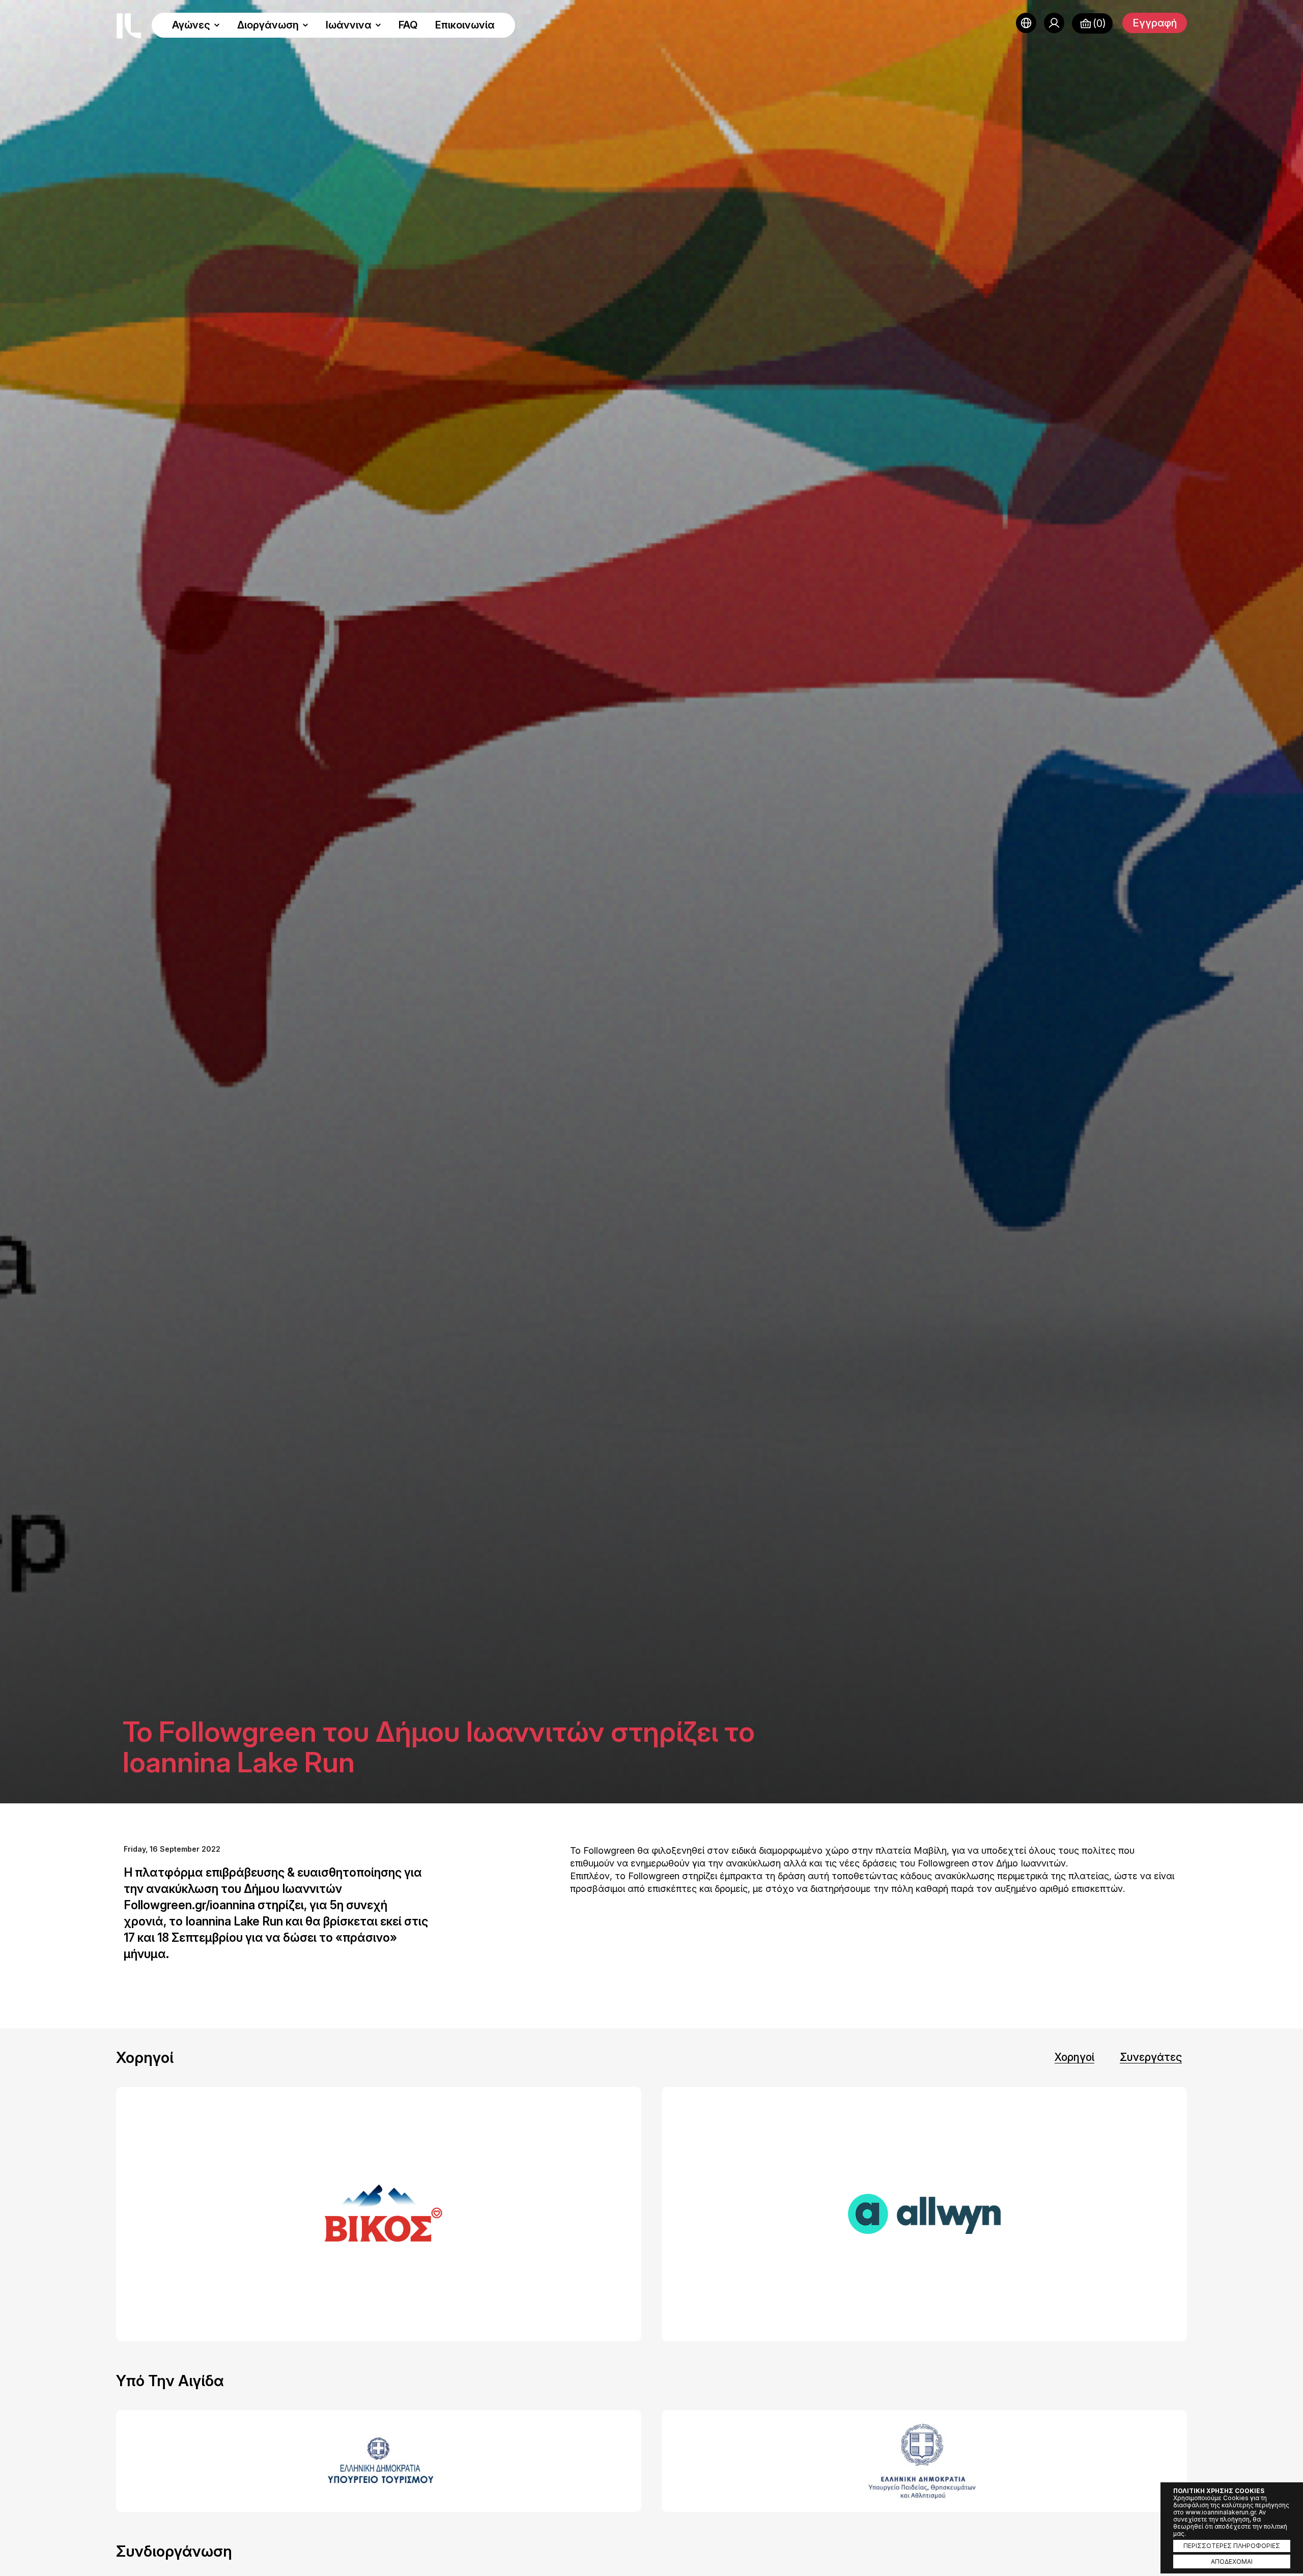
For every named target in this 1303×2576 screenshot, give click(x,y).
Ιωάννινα (349, 25)
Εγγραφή (1155, 23)
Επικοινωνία (465, 25)
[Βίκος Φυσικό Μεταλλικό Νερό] (379, 2214)
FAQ (408, 25)
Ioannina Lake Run (129, 26)
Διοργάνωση (268, 25)
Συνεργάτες (1151, 2057)
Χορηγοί (1074, 2057)
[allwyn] (924, 2214)
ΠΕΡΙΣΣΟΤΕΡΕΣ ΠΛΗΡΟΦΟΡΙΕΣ (1232, 2546)
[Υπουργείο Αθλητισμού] (924, 2461)
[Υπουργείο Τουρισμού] (379, 2461)
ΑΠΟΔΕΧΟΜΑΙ (1232, 2561)
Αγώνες (191, 25)
